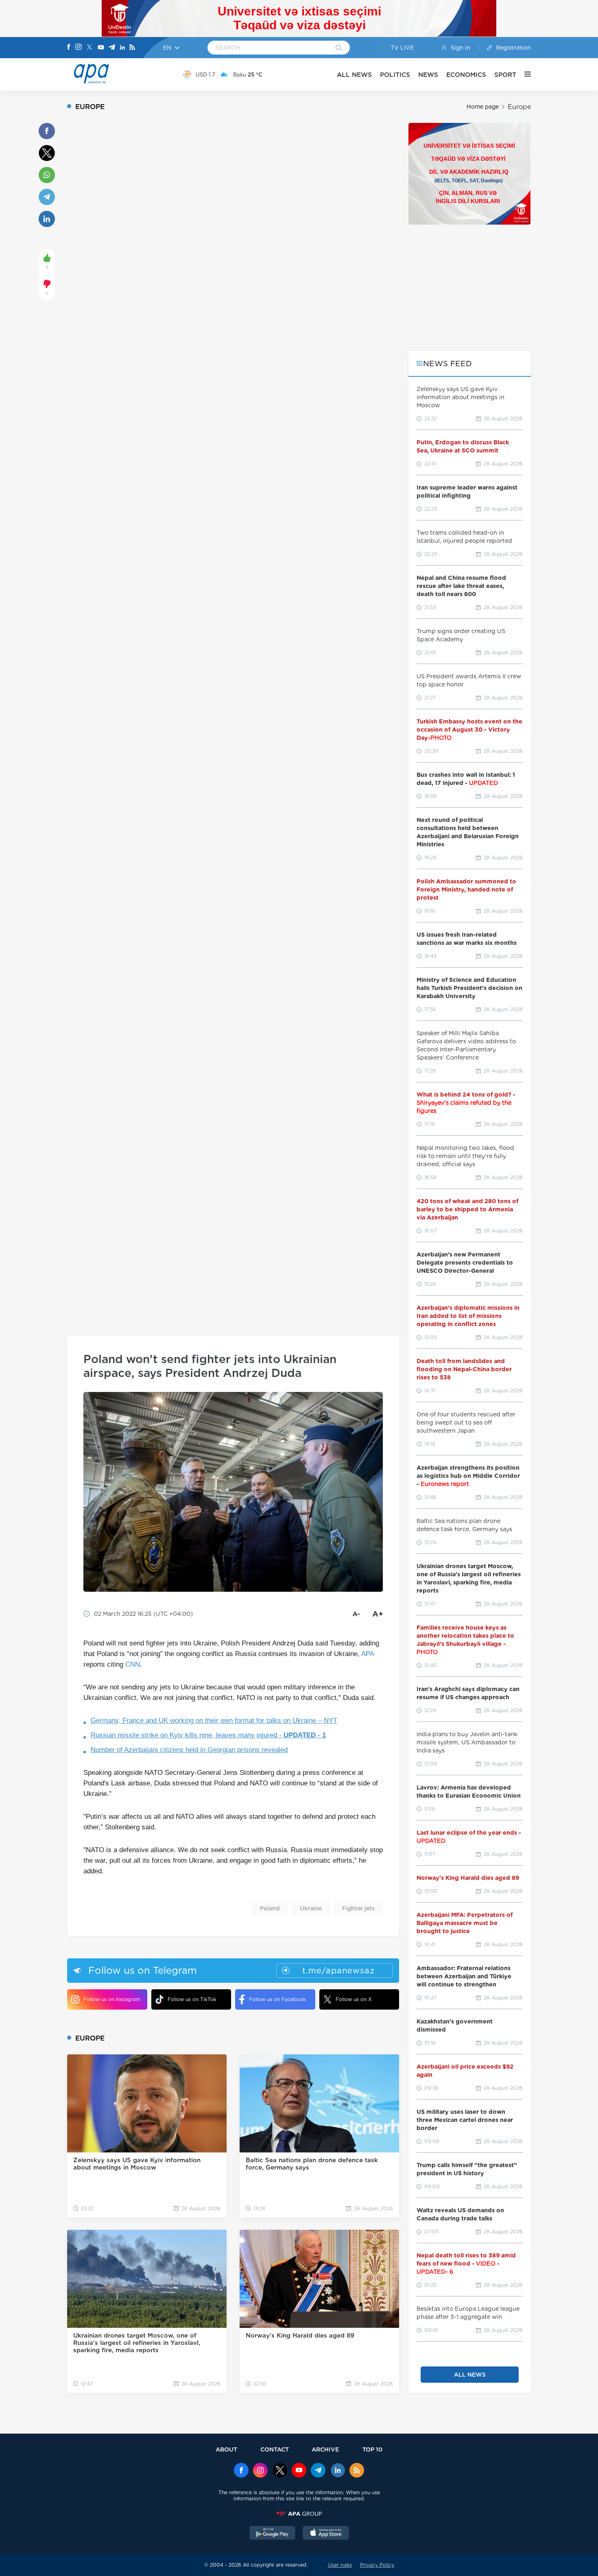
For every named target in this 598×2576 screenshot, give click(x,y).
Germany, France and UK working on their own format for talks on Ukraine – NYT (214, 1721)
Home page (483, 107)
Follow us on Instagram (112, 1999)
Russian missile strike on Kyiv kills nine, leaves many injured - (208, 1735)
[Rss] (132, 48)
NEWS (428, 75)
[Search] (339, 48)
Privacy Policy (377, 2565)
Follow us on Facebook (277, 1999)
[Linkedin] (122, 48)
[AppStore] (326, 2534)
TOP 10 (372, 2449)
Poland (270, 1908)
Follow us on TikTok (192, 1999)
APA (368, 1654)
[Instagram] (79, 48)
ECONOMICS (466, 75)
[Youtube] (101, 48)
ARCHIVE (325, 2449)
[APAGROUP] (299, 2514)
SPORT (505, 75)
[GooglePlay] (273, 2534)
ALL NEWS (354, 75)
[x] (280, 2471)
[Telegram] (112, 48)
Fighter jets (358, 1908)
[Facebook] (69, 48)
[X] (89, 48)
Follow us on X (354, 1999)
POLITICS (395, 75)
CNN (133, 1664)
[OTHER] (524, 74)
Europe (519, 107)
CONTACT (275, 2449)
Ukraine (311, 1908)
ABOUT (226, 2449)
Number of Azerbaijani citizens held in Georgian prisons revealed (189, 1750)
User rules (340, 2565)
